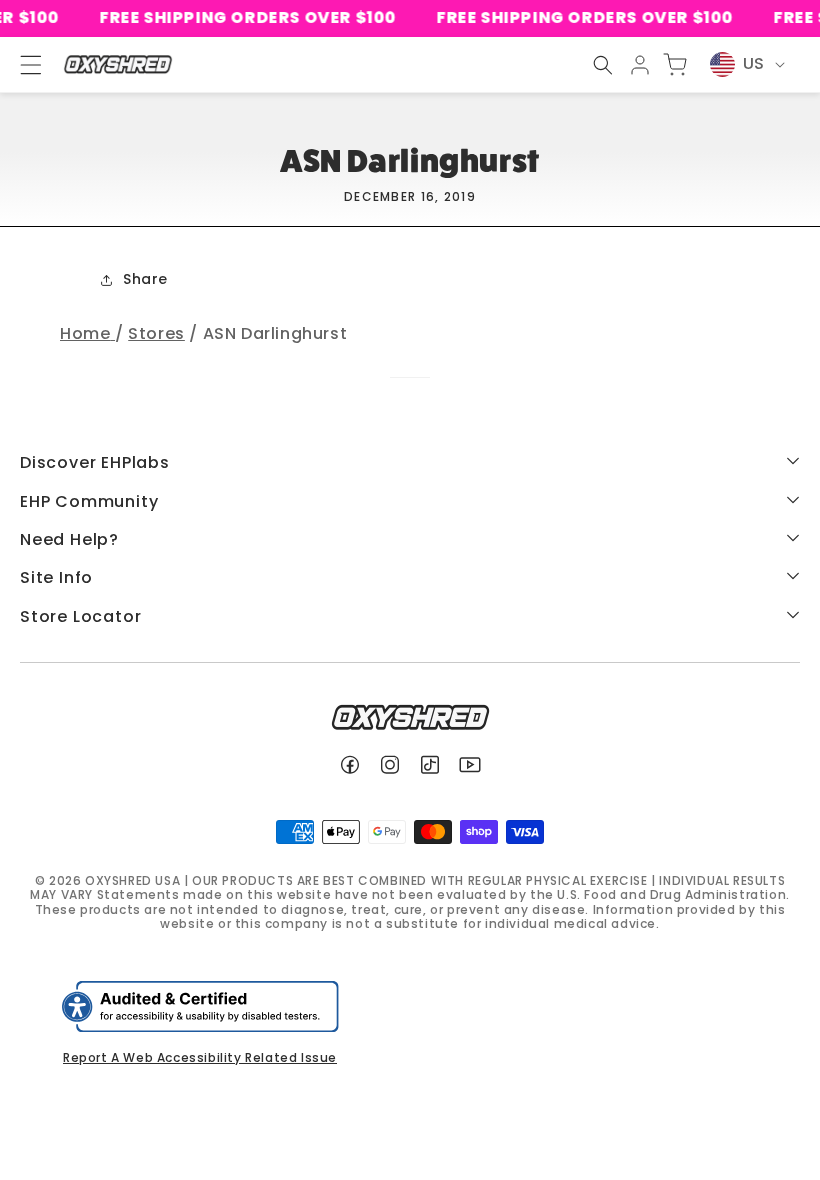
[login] (640, 65)
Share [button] (145, 279)
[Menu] (22, 65)
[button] (603, 65)
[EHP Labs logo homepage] (117, 64)
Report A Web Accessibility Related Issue (200, 1057)
